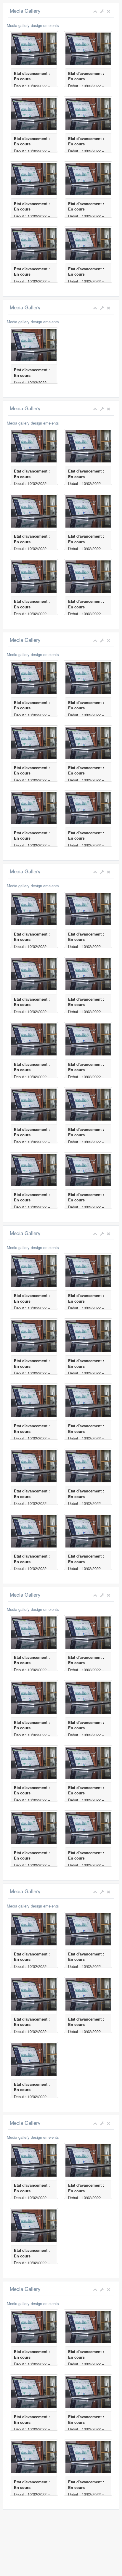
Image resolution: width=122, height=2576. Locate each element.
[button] (102, 11)
